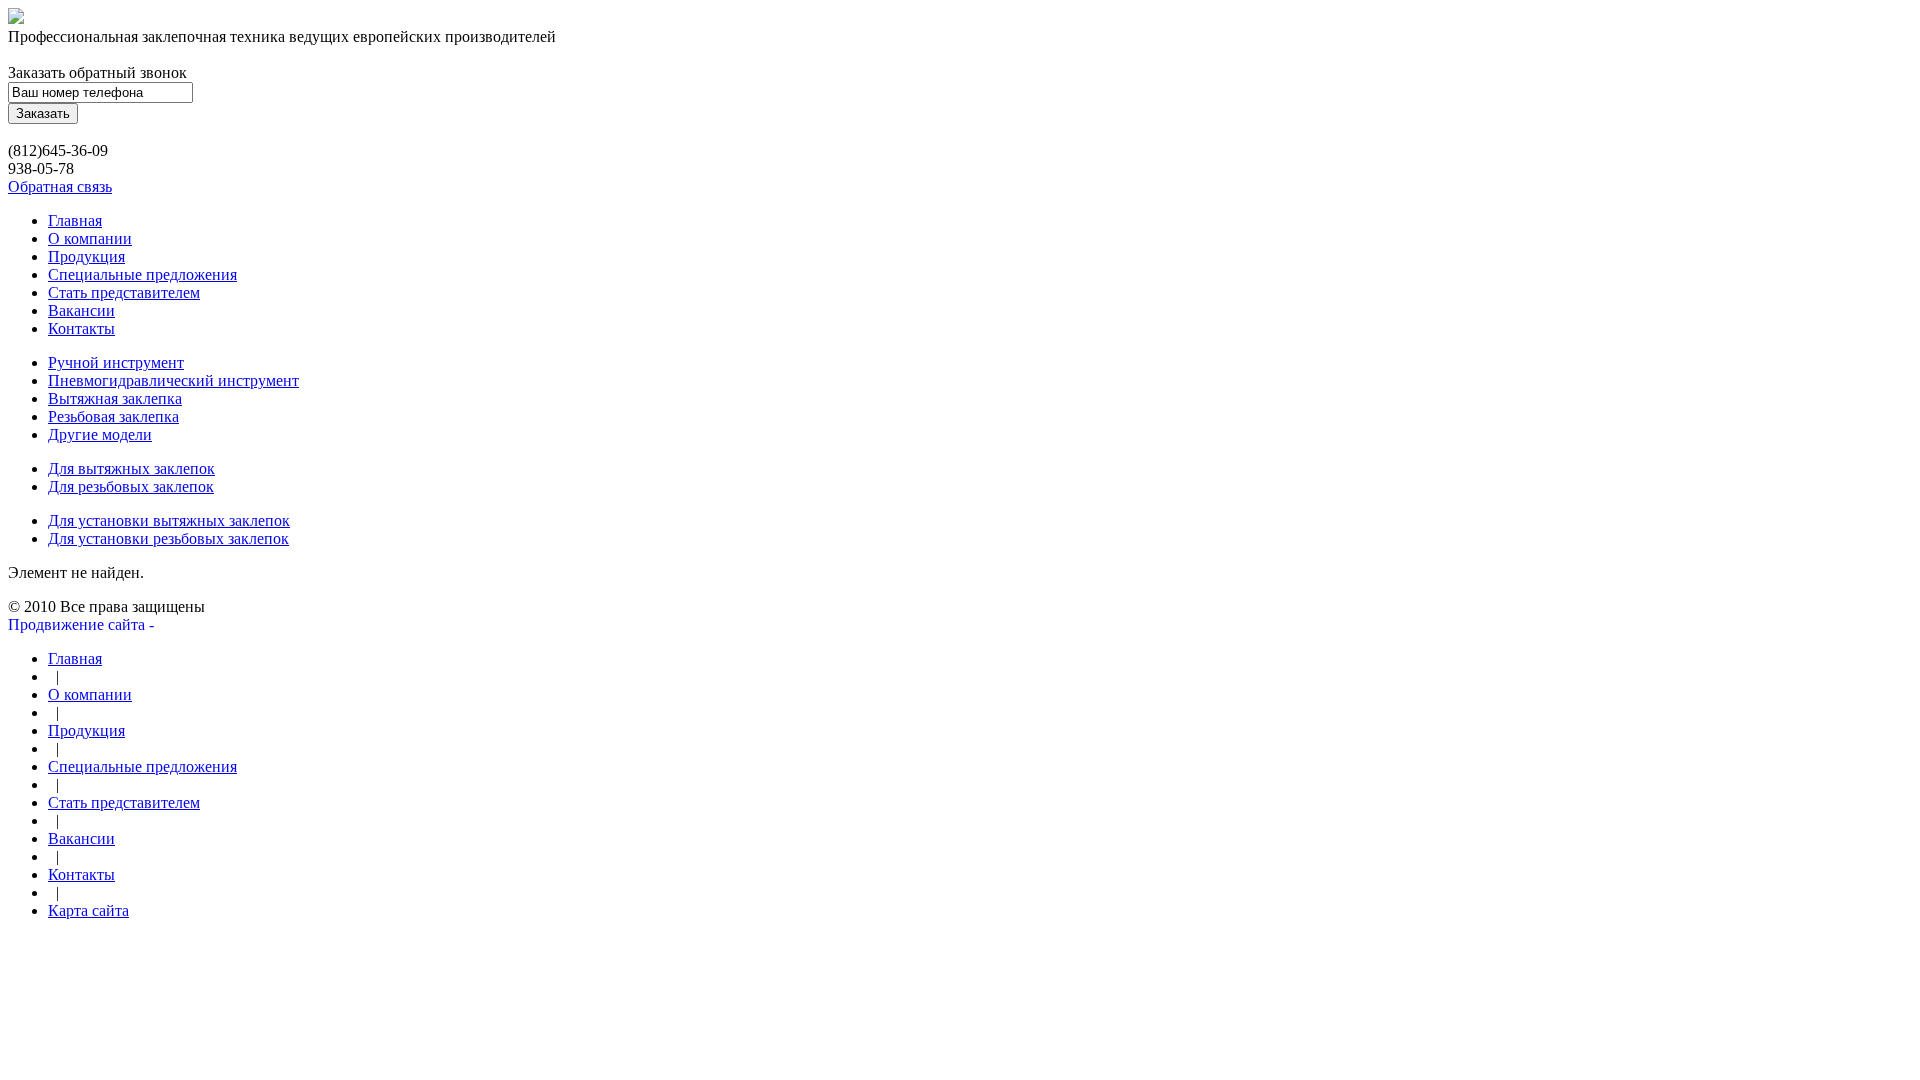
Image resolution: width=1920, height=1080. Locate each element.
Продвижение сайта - (83, 624)
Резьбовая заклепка (113, 416)
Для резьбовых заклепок (131, 486)
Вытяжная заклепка (115, 398)
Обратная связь (60, 186)
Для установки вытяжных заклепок (169, 520)
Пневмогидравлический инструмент (173, 380)
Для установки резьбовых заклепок (168, 538)
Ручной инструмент (116, 362)
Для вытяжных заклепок (131, 468)
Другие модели (100, 434)
